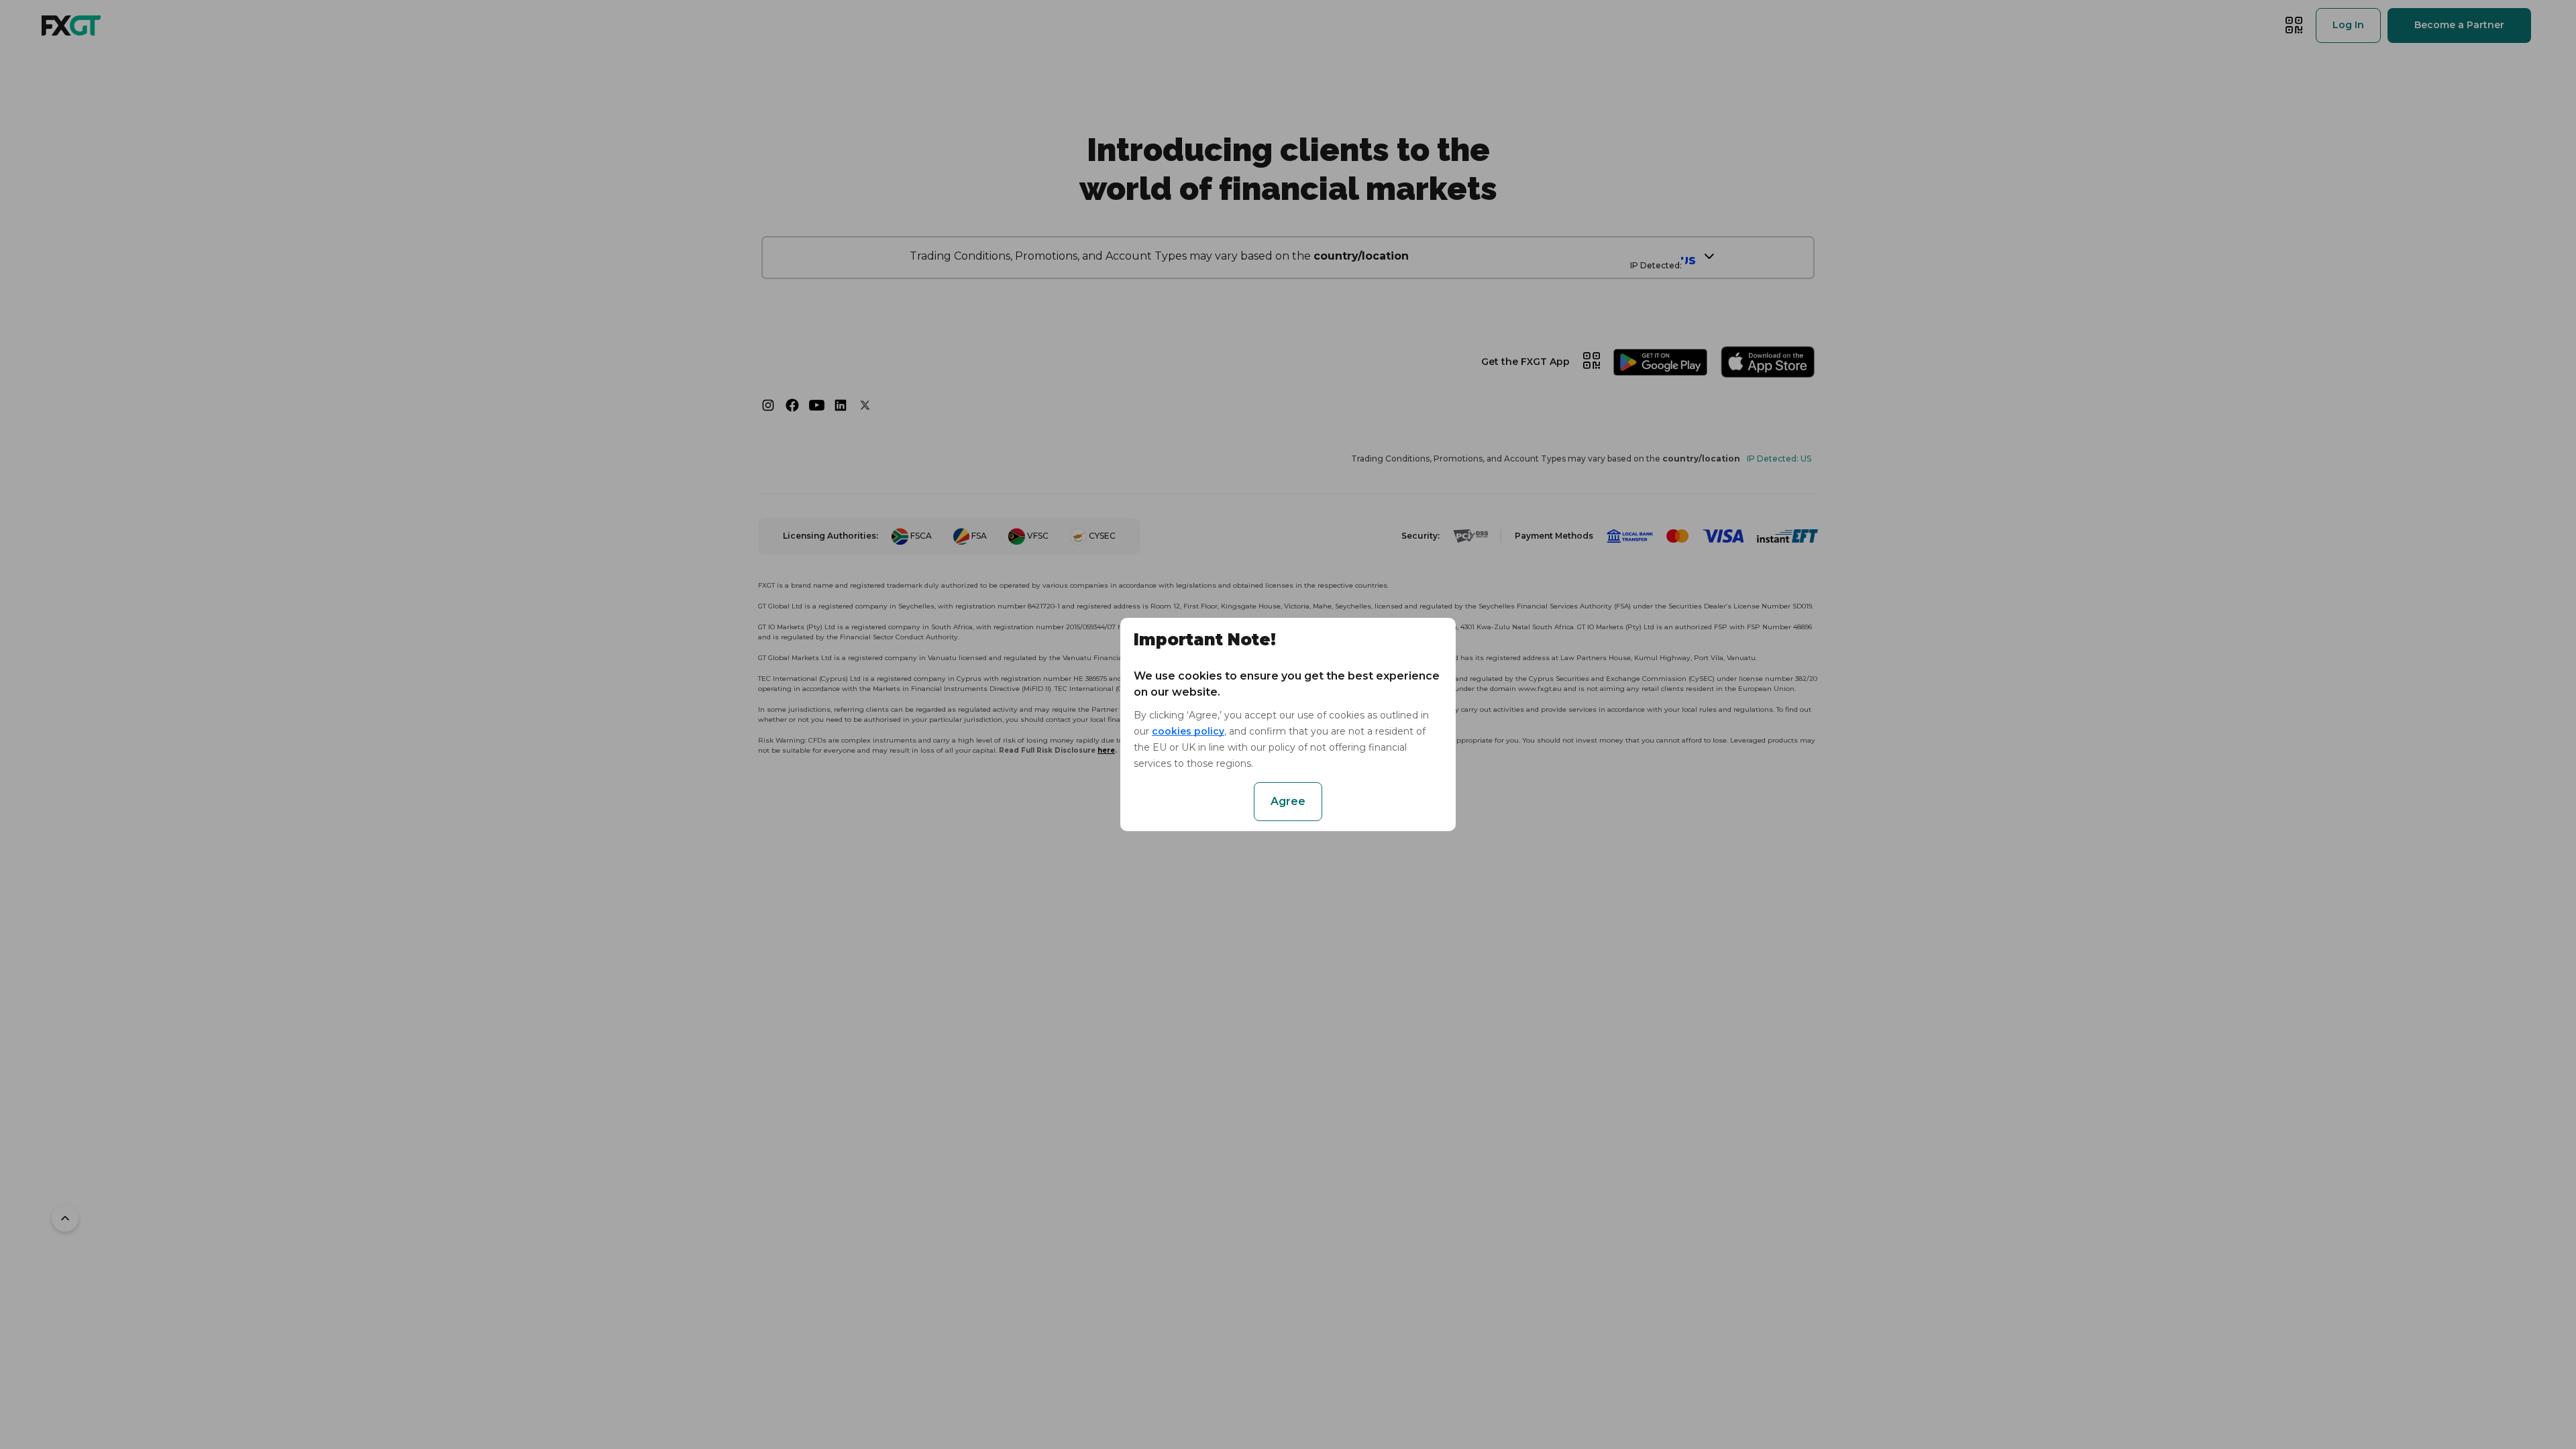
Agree (1288, 801)
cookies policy (1188, 731)
